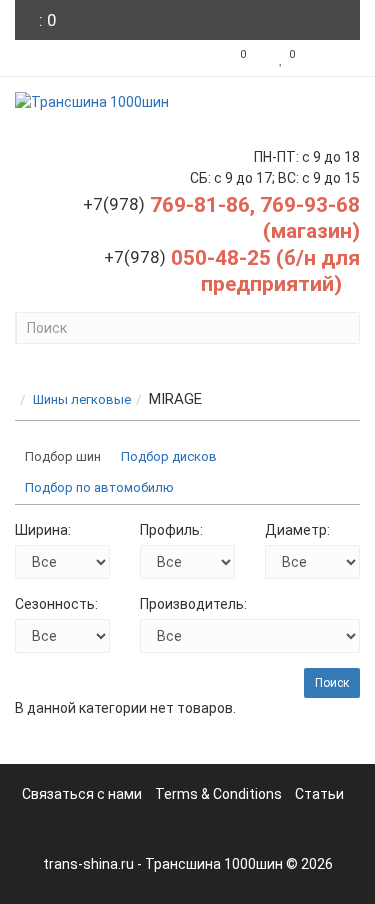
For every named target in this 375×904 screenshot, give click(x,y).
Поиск (332, 683)
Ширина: (43, 530)
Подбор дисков (169, 456)
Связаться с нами (82, 794)
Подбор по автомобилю (99, 487)
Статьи (319, 794)
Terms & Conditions (218, 794)
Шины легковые (82, 399)
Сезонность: (56, 604)
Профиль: (171, 530)
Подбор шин (63, 456)
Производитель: (193, 604)
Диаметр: (297, 530)
